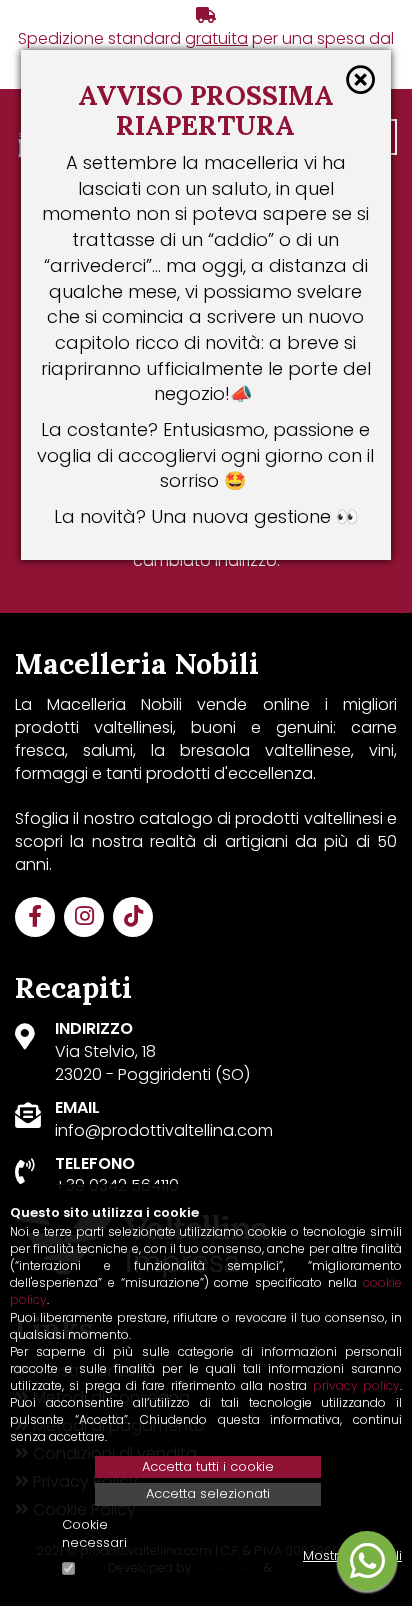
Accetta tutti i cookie (208, 1466)
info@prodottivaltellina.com (164, 1130)
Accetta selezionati (208, 1493)
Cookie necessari (94, 1534)
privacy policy (356, 1385)
